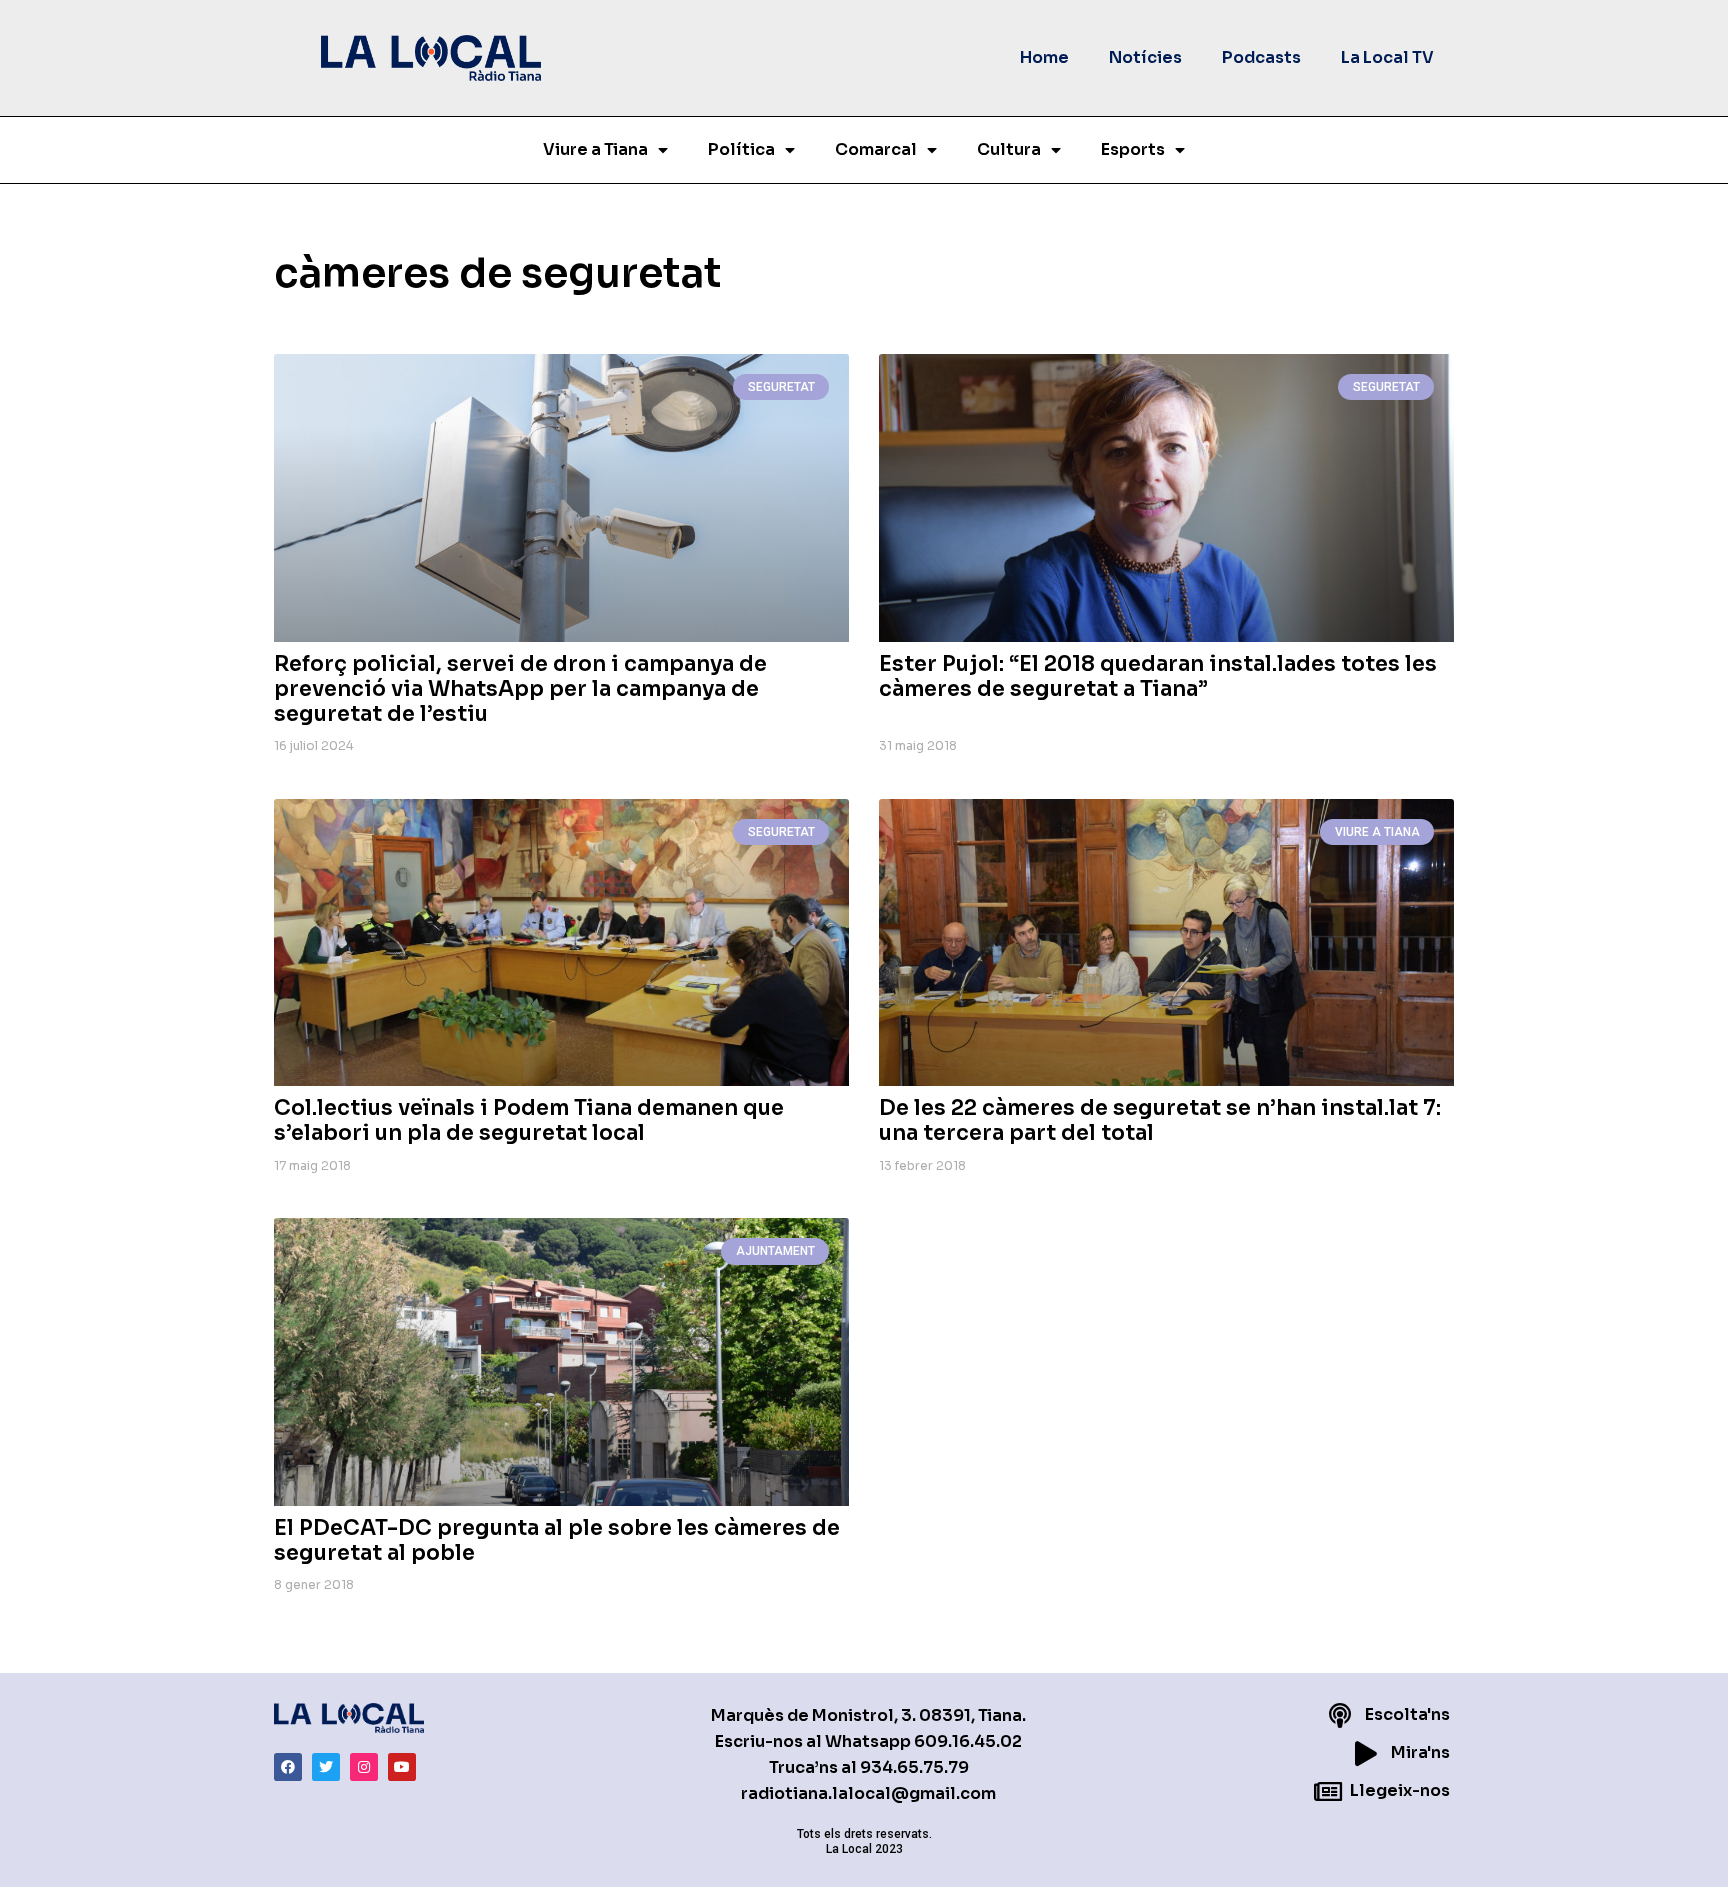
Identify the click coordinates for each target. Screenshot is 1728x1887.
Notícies (1145, 57)
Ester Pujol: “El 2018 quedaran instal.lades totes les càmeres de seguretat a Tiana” (1158, 676)
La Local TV (1387, 57)
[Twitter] (326, 1767)
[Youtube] (402, 1767)
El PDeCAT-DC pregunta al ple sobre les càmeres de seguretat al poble (557, 1540)
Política (741, 149)
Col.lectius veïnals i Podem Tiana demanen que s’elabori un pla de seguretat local (529, 1120)
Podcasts (1261, 57)
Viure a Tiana (595, 149)
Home (1044, 57)
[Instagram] (364, 1767)
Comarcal (876, 149)
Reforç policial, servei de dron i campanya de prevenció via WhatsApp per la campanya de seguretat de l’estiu (520, 689)
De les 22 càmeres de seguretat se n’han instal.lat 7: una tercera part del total (1160, 1120)
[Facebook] (288, 1767)
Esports (1133, 149)
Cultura (1009, 149)
